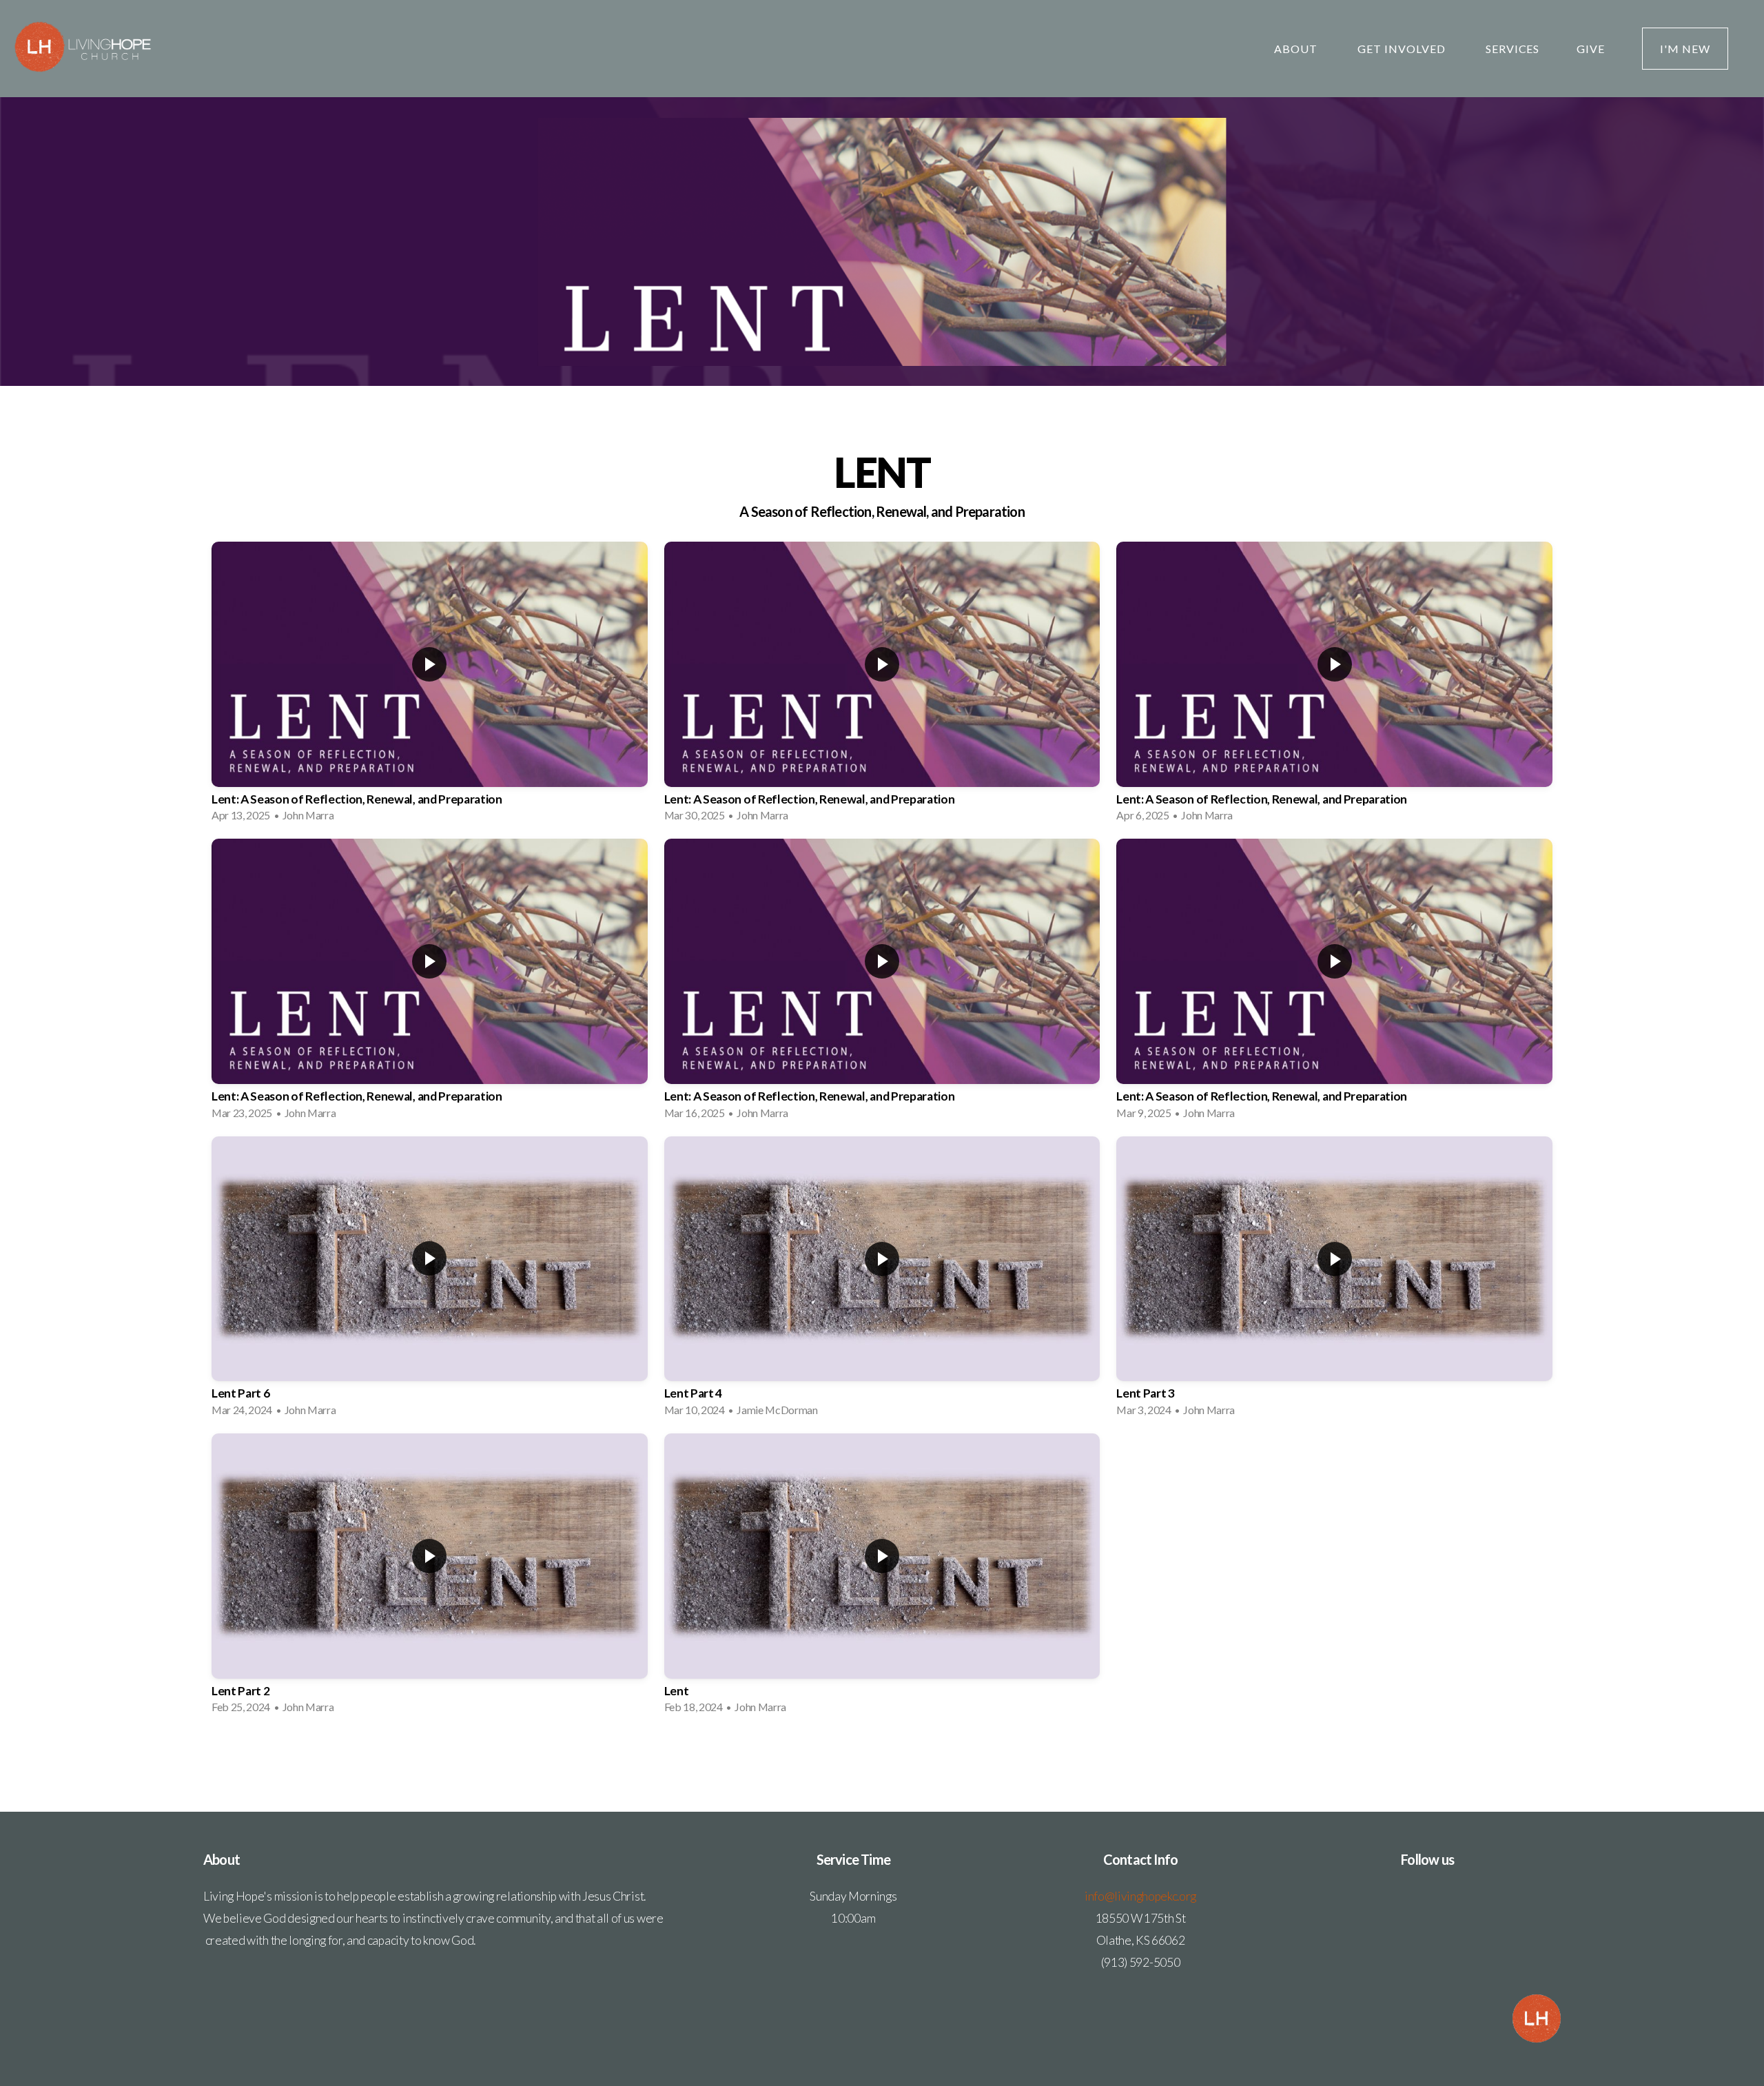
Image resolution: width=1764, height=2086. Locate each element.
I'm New (1685, 49)
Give (1591, 49)
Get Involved (1403, 49)
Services (1513, 49)
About (1297, 49)
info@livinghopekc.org (1140, 1896)
